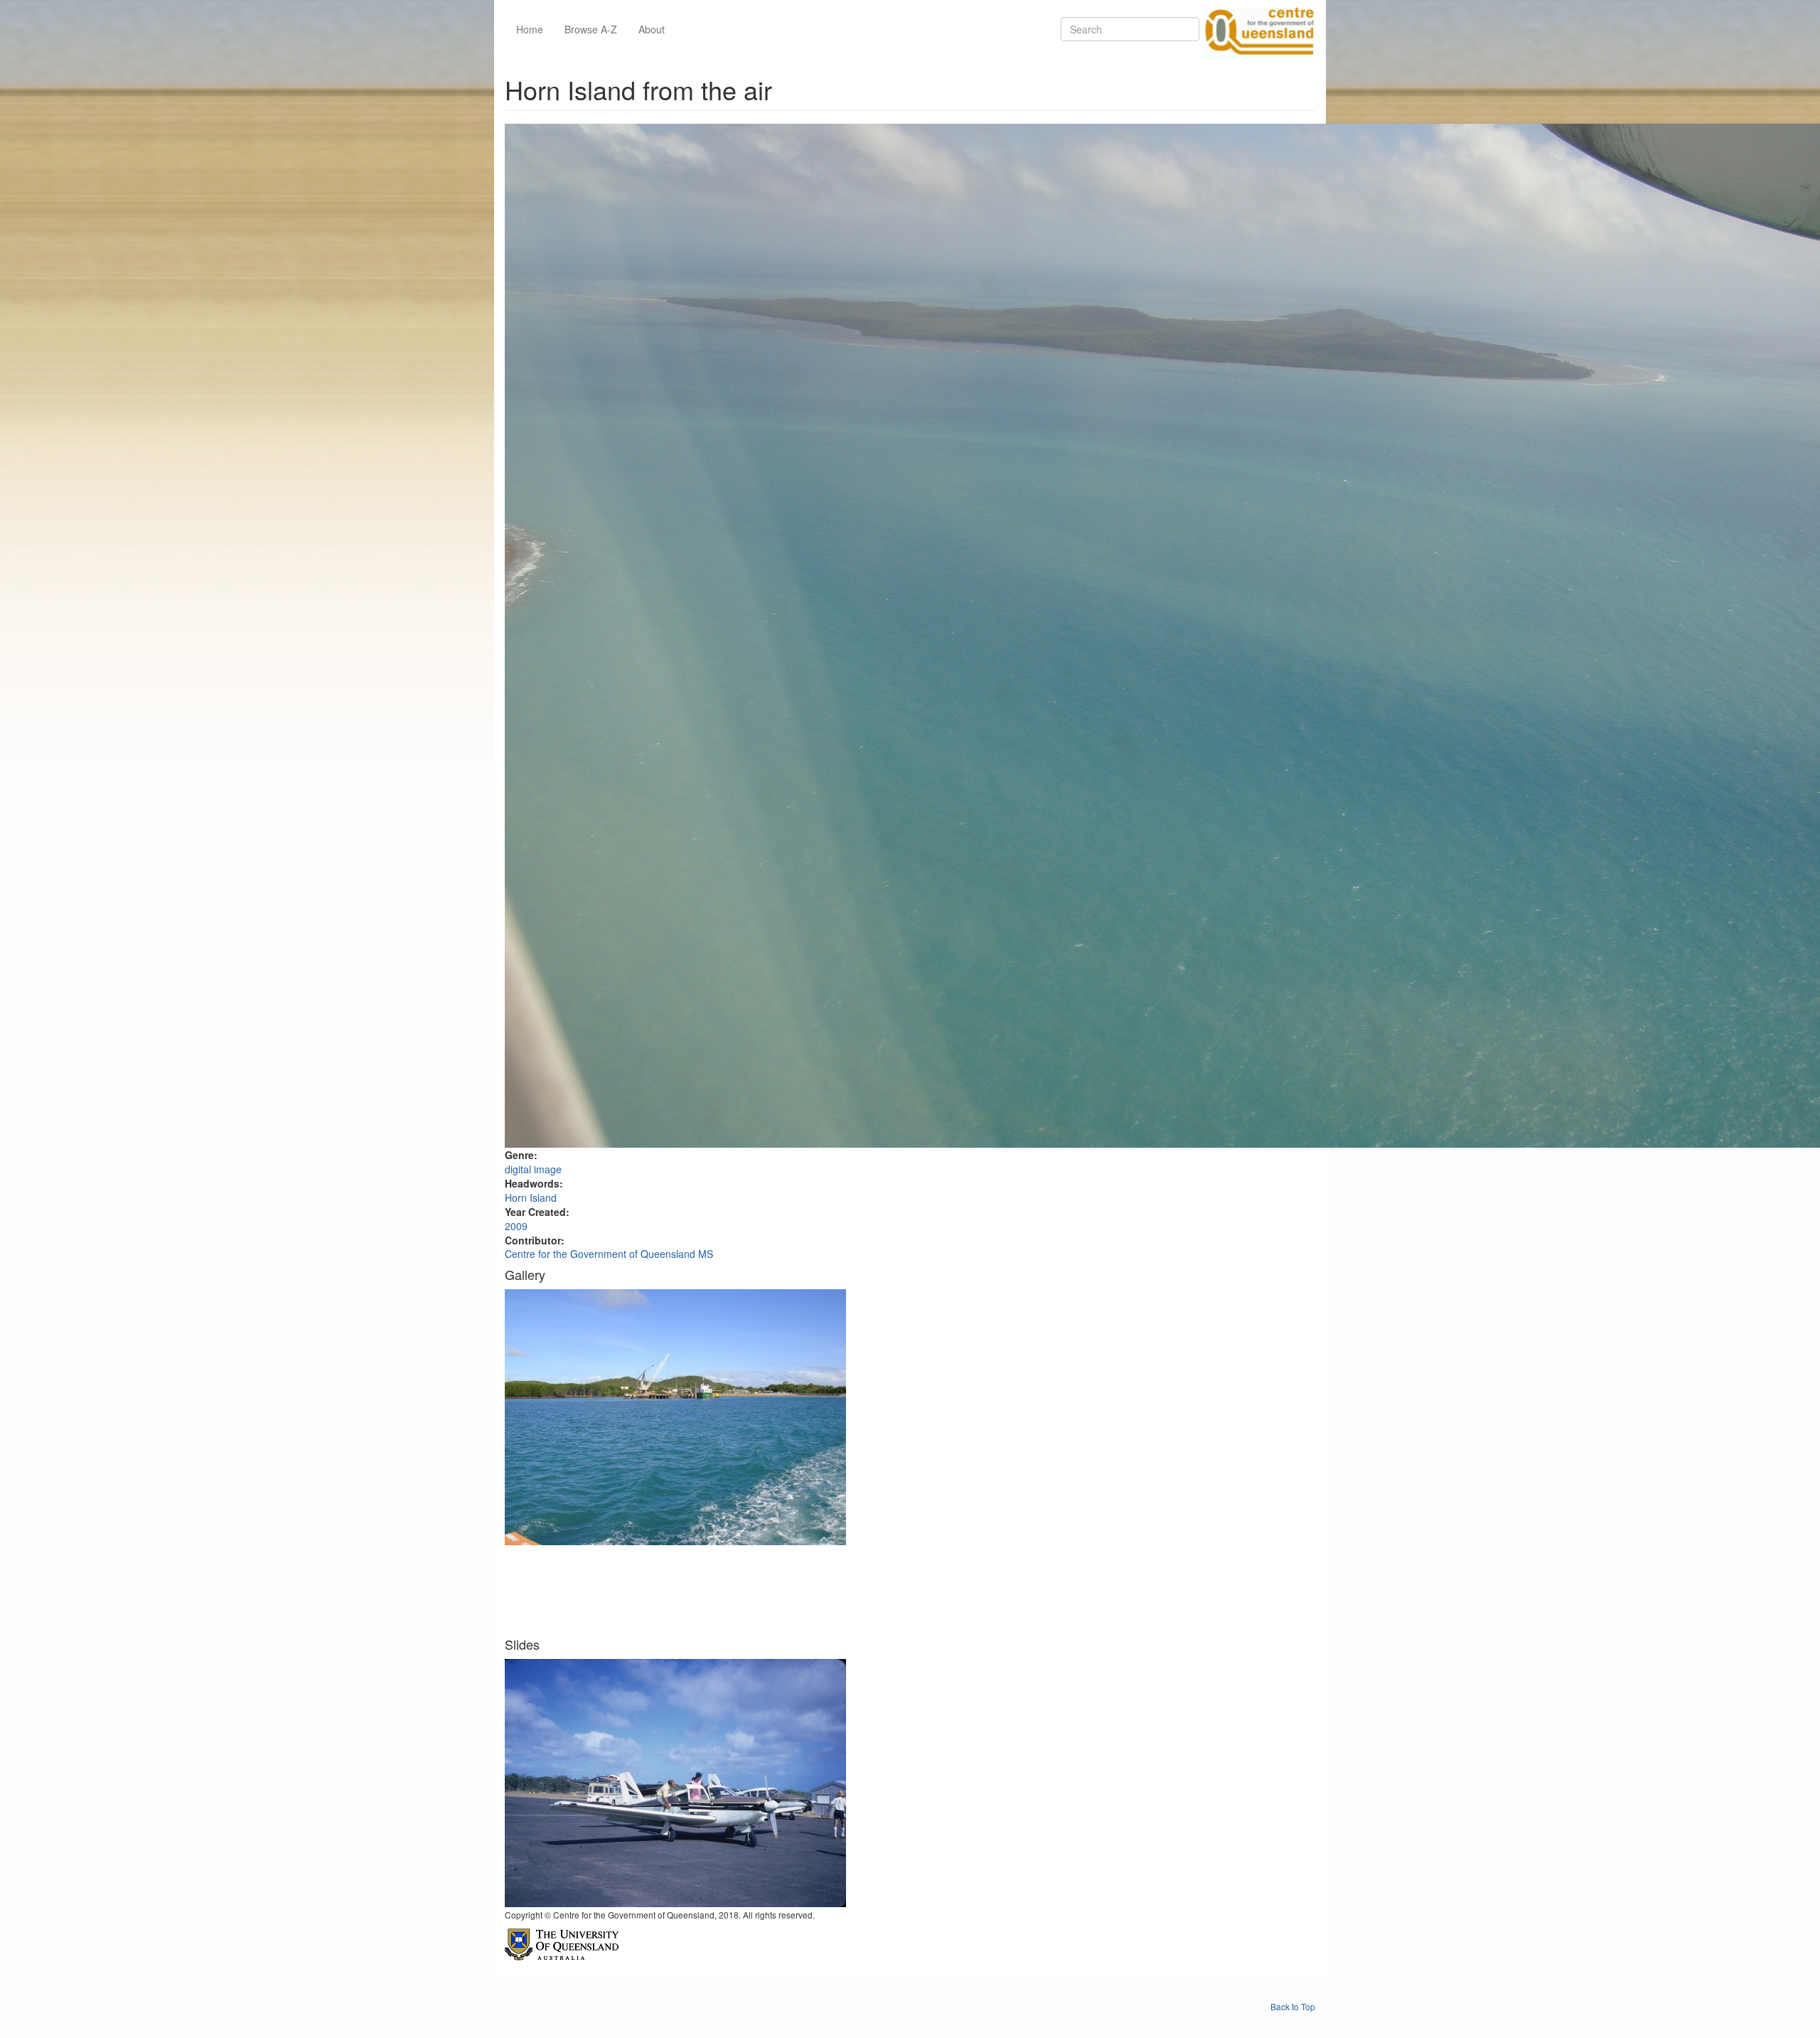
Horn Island (531, 1197)
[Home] (1257, 29)
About (652, 29)
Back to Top (1293, 2006)
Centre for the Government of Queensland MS (609, 1254)
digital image (533, 1169)
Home (530, 29)
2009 (516, 1226)
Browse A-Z (591, 29)
